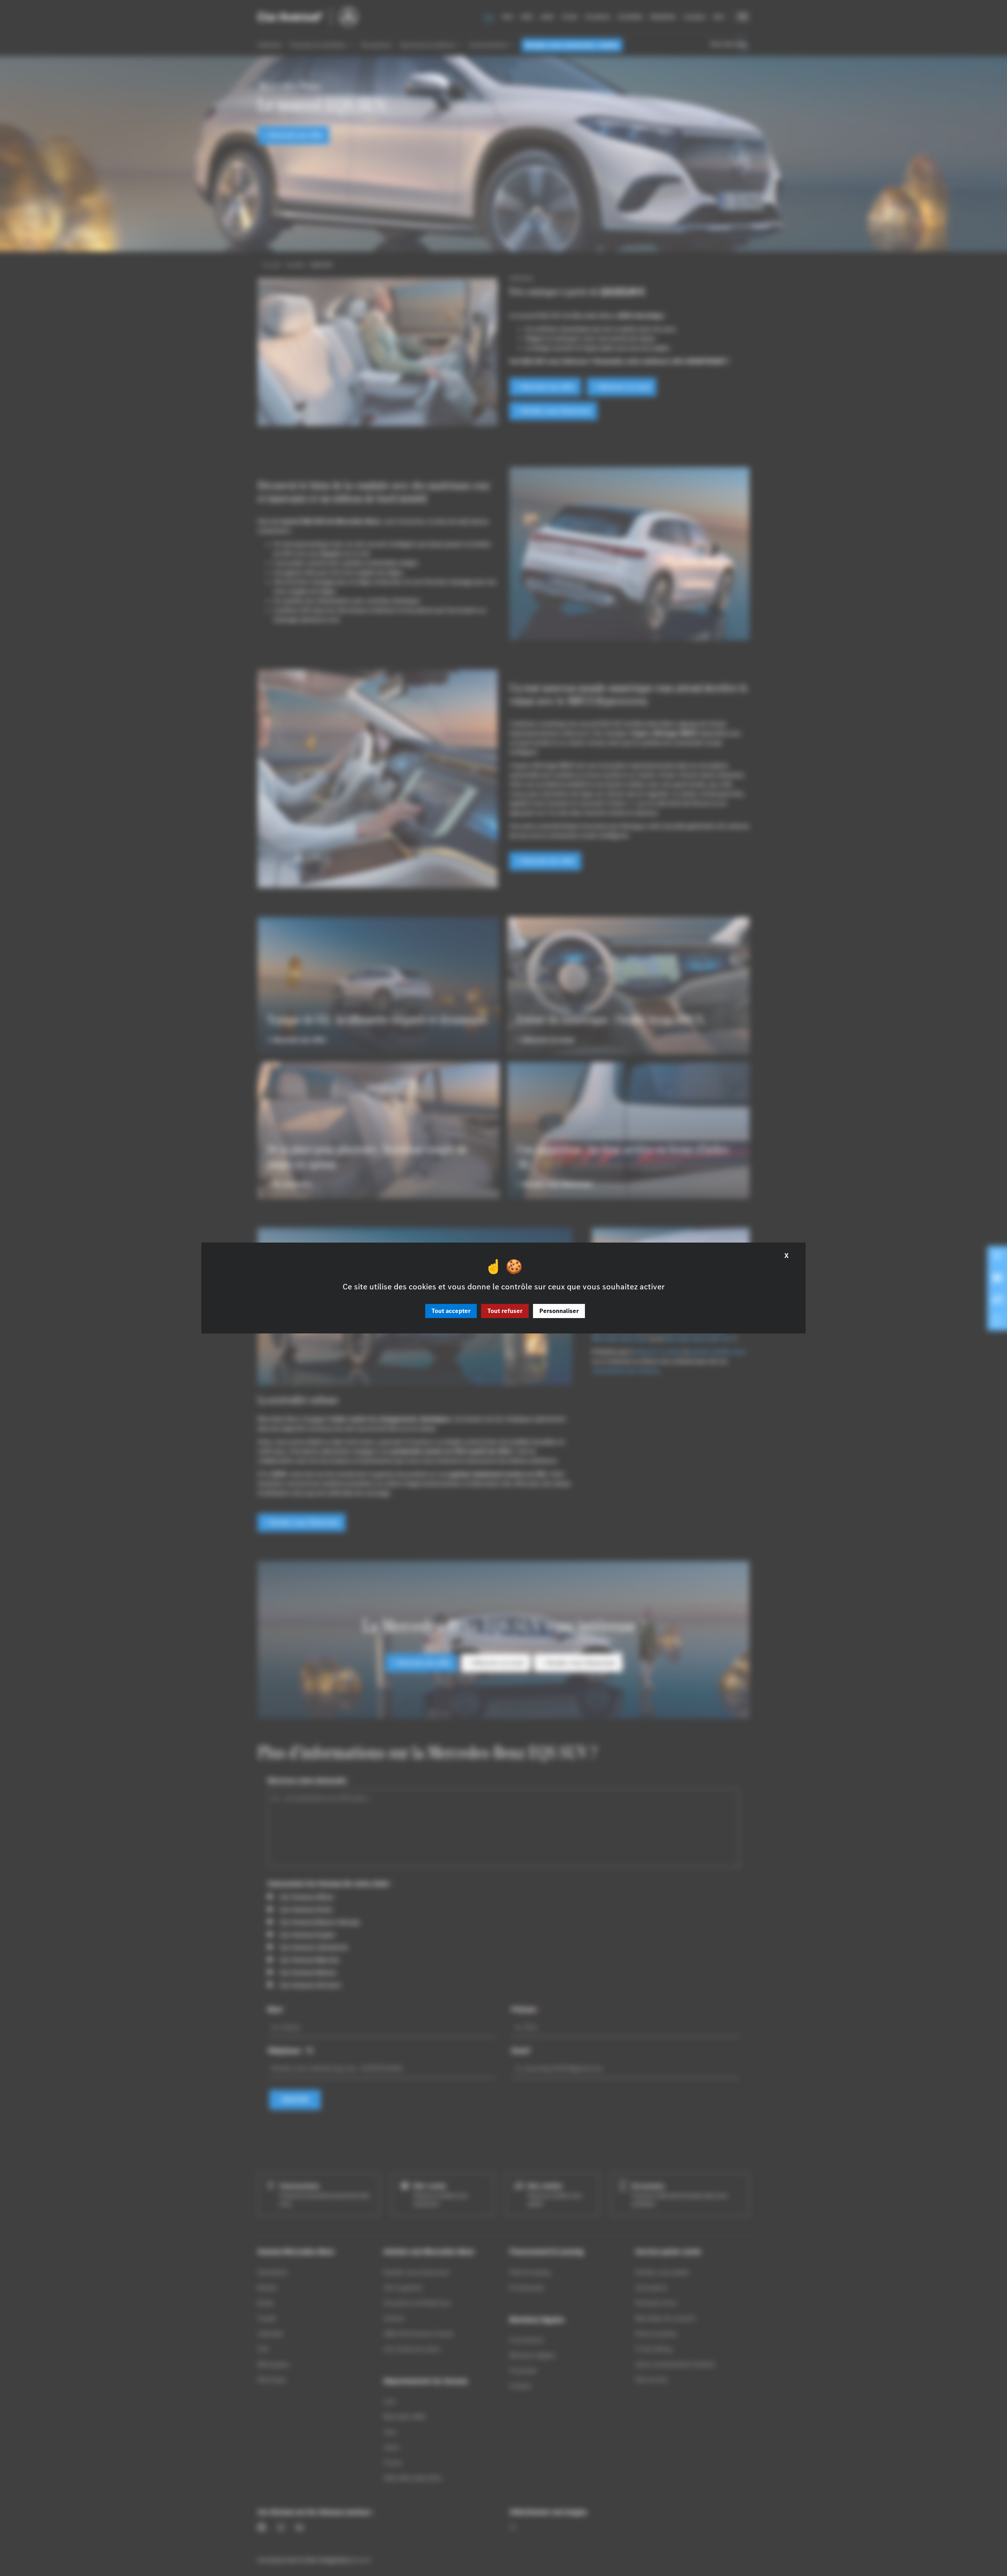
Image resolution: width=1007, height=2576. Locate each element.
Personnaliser (559, 1311)
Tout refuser (505, 1311)
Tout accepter (451, 1311)
